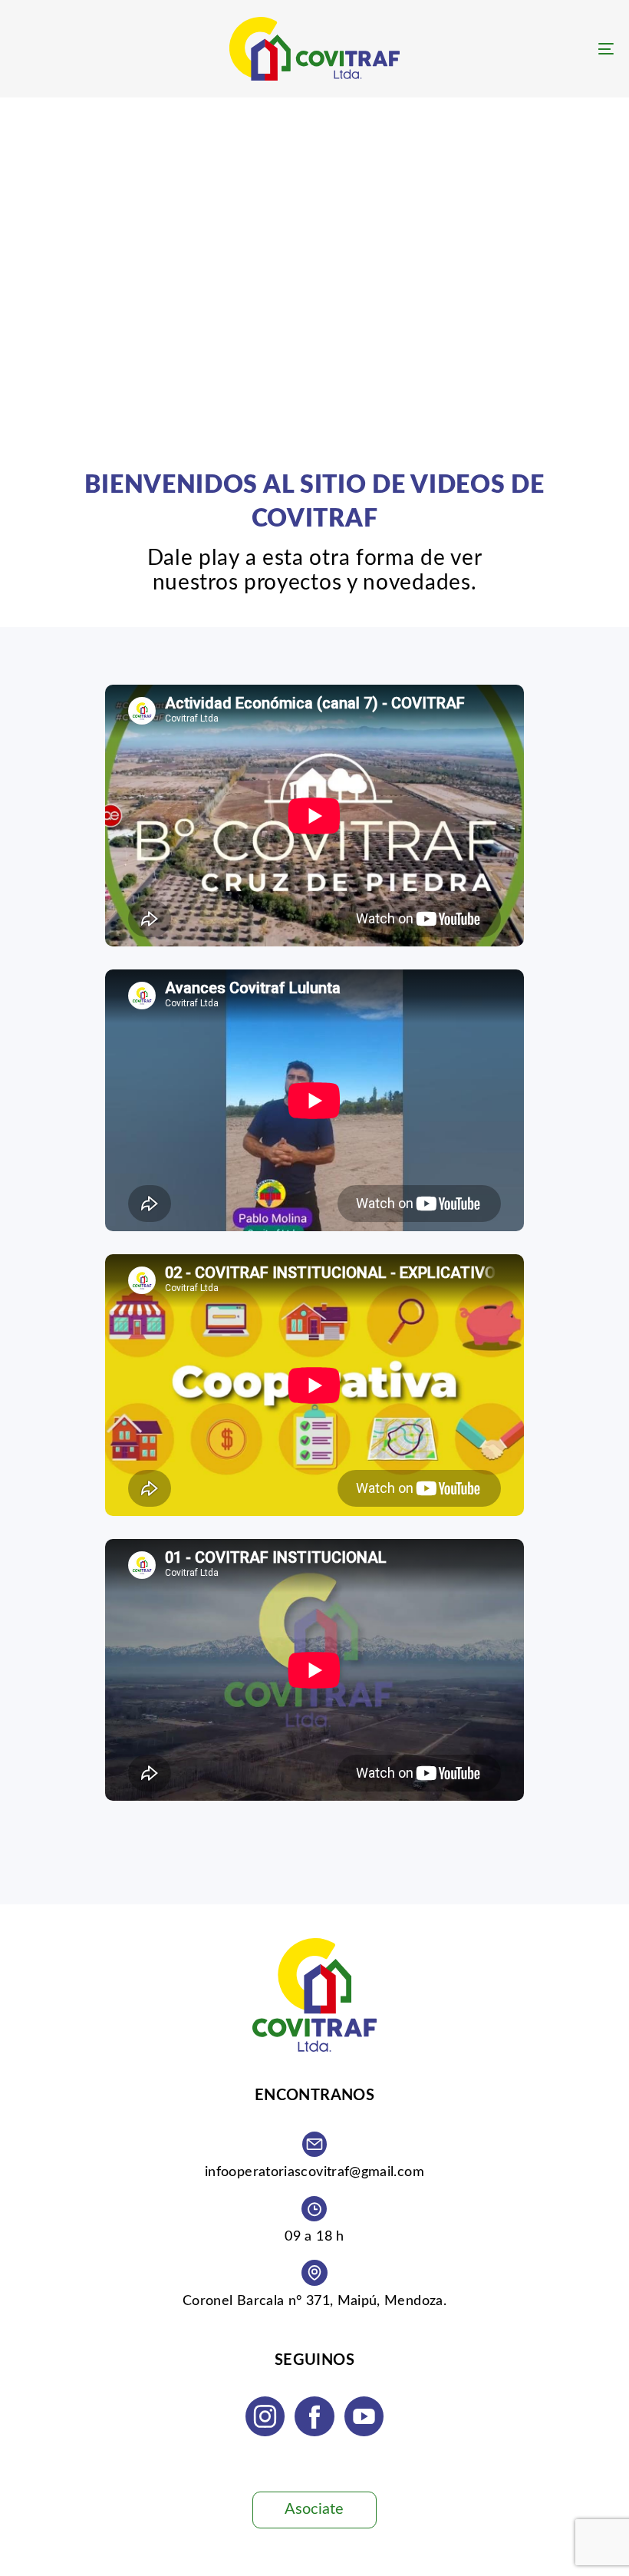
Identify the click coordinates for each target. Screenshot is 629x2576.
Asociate (314, 2509)
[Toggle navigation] (514, 49)
